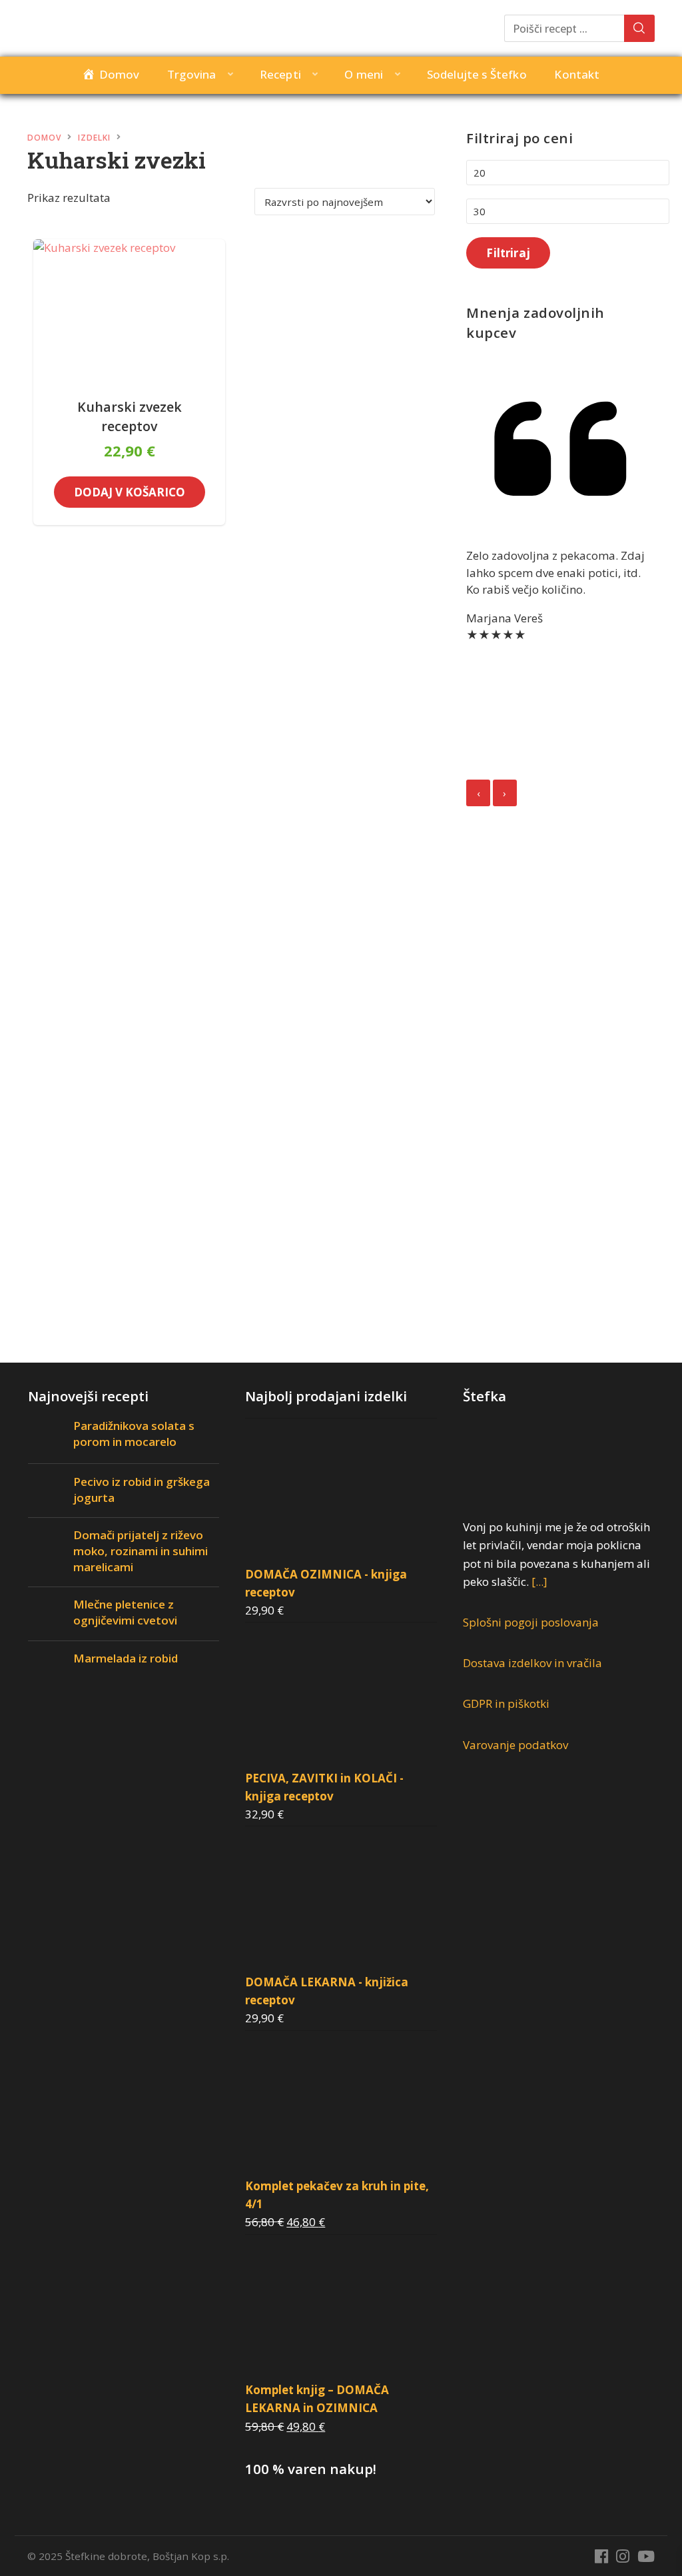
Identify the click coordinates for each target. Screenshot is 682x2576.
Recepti (280, 74)
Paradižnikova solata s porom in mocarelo (134, 1434)
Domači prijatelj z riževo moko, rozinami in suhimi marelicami (141, 1551)
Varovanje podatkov (515, 1745)
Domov (44, 138)
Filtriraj (508, 253)
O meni (364, 74)
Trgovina (191, 74)
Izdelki (94, 138)
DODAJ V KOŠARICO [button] (130, 492)
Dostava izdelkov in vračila (532, 1663)
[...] (539, 1582)
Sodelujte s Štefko (477, 74)
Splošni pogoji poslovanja (531, 1622)
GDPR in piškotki (506, 1703)
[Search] (639, 28)
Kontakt (577, 74)
